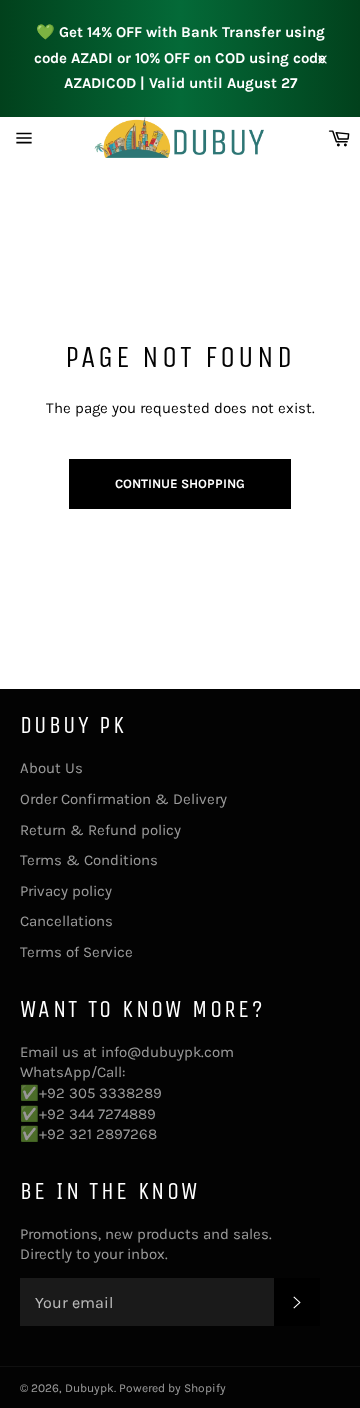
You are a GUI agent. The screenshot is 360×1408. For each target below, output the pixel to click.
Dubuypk (89, 1388)
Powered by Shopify (172, 1388)
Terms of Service (76, 952)
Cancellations (66, 921)
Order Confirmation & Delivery (123, 799)
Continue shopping (180, 483)
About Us (51, 768)
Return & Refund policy (100, 830)
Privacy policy (66, 891)
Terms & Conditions (89, 860)
